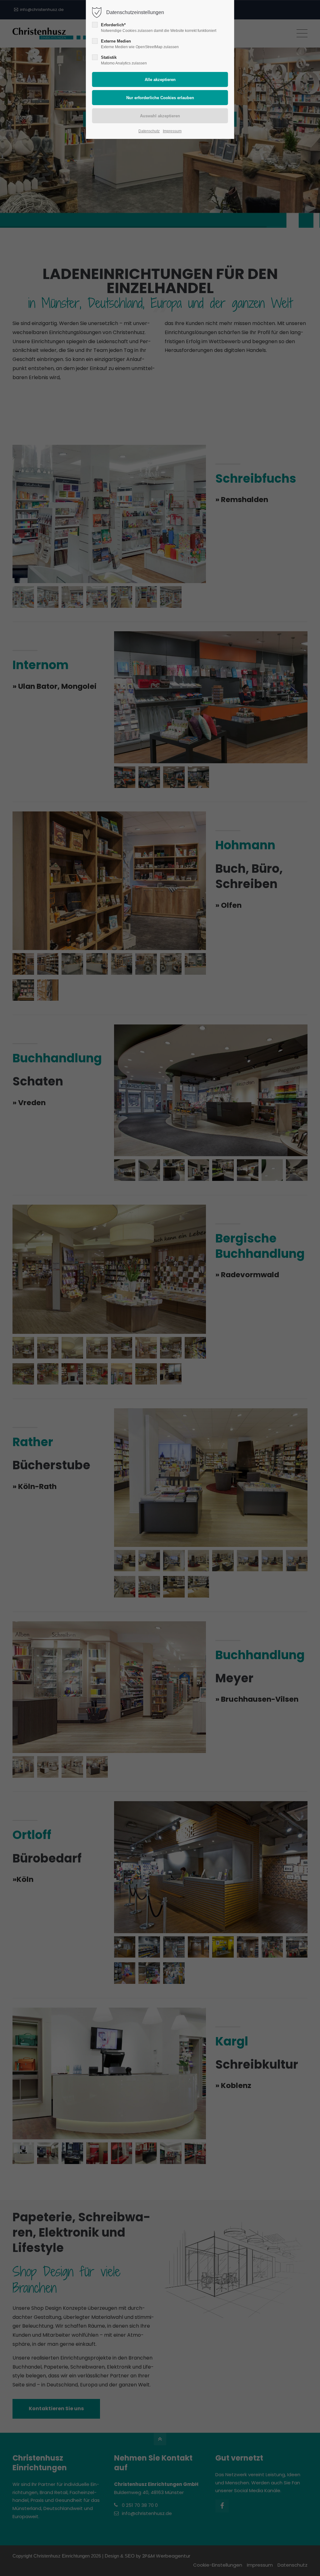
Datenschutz (149, 131)
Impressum (172, 131)
